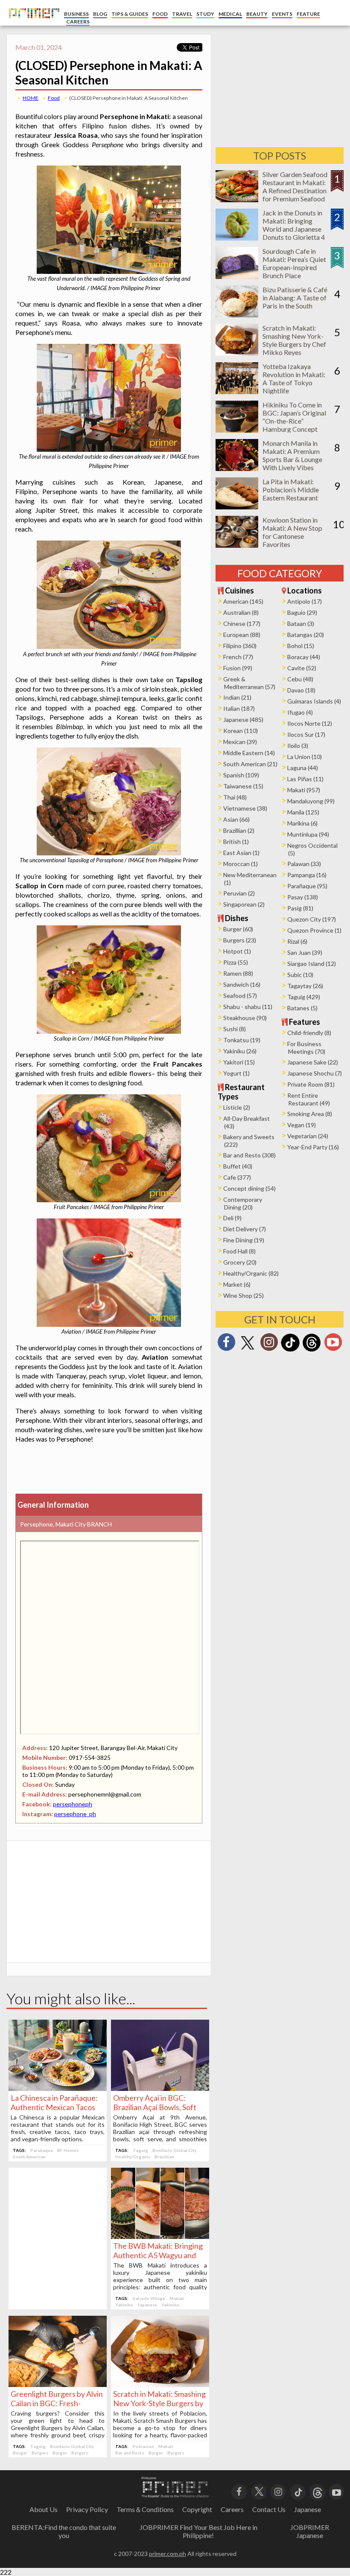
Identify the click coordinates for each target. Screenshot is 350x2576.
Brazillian (164, 2157)
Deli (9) (232, 1218)
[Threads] (312, 1351)
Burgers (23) (240, 940)
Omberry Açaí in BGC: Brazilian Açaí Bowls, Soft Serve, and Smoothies (155, 2107)
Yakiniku (124, 2305)
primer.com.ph (168, 2554)
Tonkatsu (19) (242, 1040)
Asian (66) (236, 819)
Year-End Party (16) (313, 1147)
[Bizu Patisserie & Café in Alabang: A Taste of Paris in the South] (237, 315)
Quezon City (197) (312, 919)
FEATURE (308, 14)
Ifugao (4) (300, 712)
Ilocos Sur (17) (306, 734)
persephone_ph (75, 1814)
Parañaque (42, 2150)
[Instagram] (269, 1345)
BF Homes (68, 2150)
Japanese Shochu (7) (315, 1073)
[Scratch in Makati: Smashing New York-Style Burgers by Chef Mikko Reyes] (160, 2384)
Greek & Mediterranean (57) (249, 683)
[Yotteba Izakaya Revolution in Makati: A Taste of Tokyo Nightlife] (237, 391)
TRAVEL (182, 14)
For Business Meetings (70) (306, 1048)
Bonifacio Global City (174, 2150)
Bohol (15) (301, 646)
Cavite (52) (302, 668)
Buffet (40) (238, 1166)
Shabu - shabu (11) (248, 1007)
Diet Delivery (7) (245, 1229)
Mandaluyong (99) (311, 801)
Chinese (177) (242, 624)
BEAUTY (257, 14)
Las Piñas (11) (305, 779)
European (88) (242, 635)
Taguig (140, 2150)
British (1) (236, 842)
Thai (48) (235, 797)
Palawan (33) (304, 864)
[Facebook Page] (226, 1345)
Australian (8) (241, 612)
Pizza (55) (236, 962)
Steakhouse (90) (245, 1018)
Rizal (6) (297, 941)
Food (54, 98)
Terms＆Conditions (145, 2509)
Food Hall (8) (239, 1251)
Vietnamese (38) (245, 808)
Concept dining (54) (249, 1188)
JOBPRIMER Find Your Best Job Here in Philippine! (198, 2531)
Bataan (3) (301, 624)
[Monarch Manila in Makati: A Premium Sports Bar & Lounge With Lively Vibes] (237, 468)
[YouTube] (337, 2491)
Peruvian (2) (239, 893)
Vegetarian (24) (308, 1136)
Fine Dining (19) (244, 1240)
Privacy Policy (87, 2509)
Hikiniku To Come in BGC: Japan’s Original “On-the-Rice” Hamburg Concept (294, 417)
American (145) (243, 601)
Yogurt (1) (236, 1073)
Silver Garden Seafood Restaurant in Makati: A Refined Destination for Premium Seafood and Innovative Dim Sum (295, 195)
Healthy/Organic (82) (251, 1273)
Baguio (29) (302, 612)
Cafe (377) (237, 1177)
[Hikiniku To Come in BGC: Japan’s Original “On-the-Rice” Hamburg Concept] (237, 430)
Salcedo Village (149, 2298)
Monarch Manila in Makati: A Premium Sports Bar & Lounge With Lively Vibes (292, 455)
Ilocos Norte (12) (310, 723)
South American (29, 2157)
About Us (44, 2509)
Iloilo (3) (298, 746)
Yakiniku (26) (240, 1051)
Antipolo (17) (305, 601)
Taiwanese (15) (243, 786)
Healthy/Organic (133, 2157)
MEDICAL (230, 14)
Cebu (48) (300, 679)
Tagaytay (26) (305, 986)
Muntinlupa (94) (308, 834)
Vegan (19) (302, 1125)
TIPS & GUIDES (130, 14)
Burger (20, 2453)
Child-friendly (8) (309, 1033)
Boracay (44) (304, 657)
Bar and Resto (130, 2453)
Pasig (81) (300, 908)
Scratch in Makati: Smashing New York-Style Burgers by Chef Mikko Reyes (159, 2403)
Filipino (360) (240, 646)
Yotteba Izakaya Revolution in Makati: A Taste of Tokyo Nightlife (294, 378)
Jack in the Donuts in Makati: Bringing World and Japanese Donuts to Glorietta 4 (294, 225)
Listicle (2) (237, 1107)
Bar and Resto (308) (249, 1155)
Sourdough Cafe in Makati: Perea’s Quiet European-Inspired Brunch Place (294, 263)
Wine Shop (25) (244, 1295)
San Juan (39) (305, 952)
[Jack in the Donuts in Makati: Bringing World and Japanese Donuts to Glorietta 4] (237, 238)
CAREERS (78, 22)
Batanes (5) (302, 1008)
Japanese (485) (243, 720)
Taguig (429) (304, 997)
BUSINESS (76, 14)
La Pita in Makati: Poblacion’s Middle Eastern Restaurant (291, 490)
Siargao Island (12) (312, 964)
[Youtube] (333, 1345)
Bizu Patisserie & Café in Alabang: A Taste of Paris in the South (295, 298)
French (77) (238, 657)
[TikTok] (290, 1351)
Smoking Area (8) (310, 1114)
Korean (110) (241, 731)
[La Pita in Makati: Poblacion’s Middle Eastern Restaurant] (237, 507)
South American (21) (250, 764)
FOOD (160, 14)
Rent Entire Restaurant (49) (309, 1099)
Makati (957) (304, 790)
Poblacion (143, 2446)
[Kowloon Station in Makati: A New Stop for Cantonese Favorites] (237, 545)
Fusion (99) (238, 668)
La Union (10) (305, 757)
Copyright (197, 2509)
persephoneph (73, 1804)
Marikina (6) (302, 823)
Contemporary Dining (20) (243, 1203)
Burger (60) (238, 929)
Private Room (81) (311, 1084)
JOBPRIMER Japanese (310, 2531)
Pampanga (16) (307, 875)
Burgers (40, 2453)
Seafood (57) (240, 996)
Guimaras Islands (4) (314, 701)
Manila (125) (303, 812)
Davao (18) (301, 690)
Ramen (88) (238, 973)
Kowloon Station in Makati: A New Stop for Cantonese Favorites (292, 532)
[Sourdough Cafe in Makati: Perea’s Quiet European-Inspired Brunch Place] (237, 276)
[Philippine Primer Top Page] (32, 24)
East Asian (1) (241, 853)
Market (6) (237, 1284)
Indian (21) (237, 697)
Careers (232, 2509)
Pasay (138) (303, 897)
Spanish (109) (241, 775)
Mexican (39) (240, 742)
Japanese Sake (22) (313, 1062)
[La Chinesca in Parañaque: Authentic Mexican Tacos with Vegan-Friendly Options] (58, 2088)
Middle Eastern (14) (249, 753)
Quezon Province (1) (314, 930)
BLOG (100, 14)
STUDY (205, 14)
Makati (177, 2298)
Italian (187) (239, 708)
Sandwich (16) (242, 984)
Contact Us (269, 2509)
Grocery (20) (240, 1262)
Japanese (147, 2305)
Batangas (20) (306, 635)
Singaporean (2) (244, 904)
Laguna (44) (303, 768)
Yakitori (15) (239, 1062)
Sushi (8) (235, 1029)
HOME (31, 98)
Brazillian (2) (239, 830)
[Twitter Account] (248, 1350)
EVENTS (282, 14)
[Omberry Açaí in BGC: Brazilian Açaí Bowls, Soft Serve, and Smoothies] (160, 2088)
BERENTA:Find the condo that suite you (64, 2531)
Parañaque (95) (307, 886)
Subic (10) (300, 975)
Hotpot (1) (237, 951)
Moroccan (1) (241, 864)
